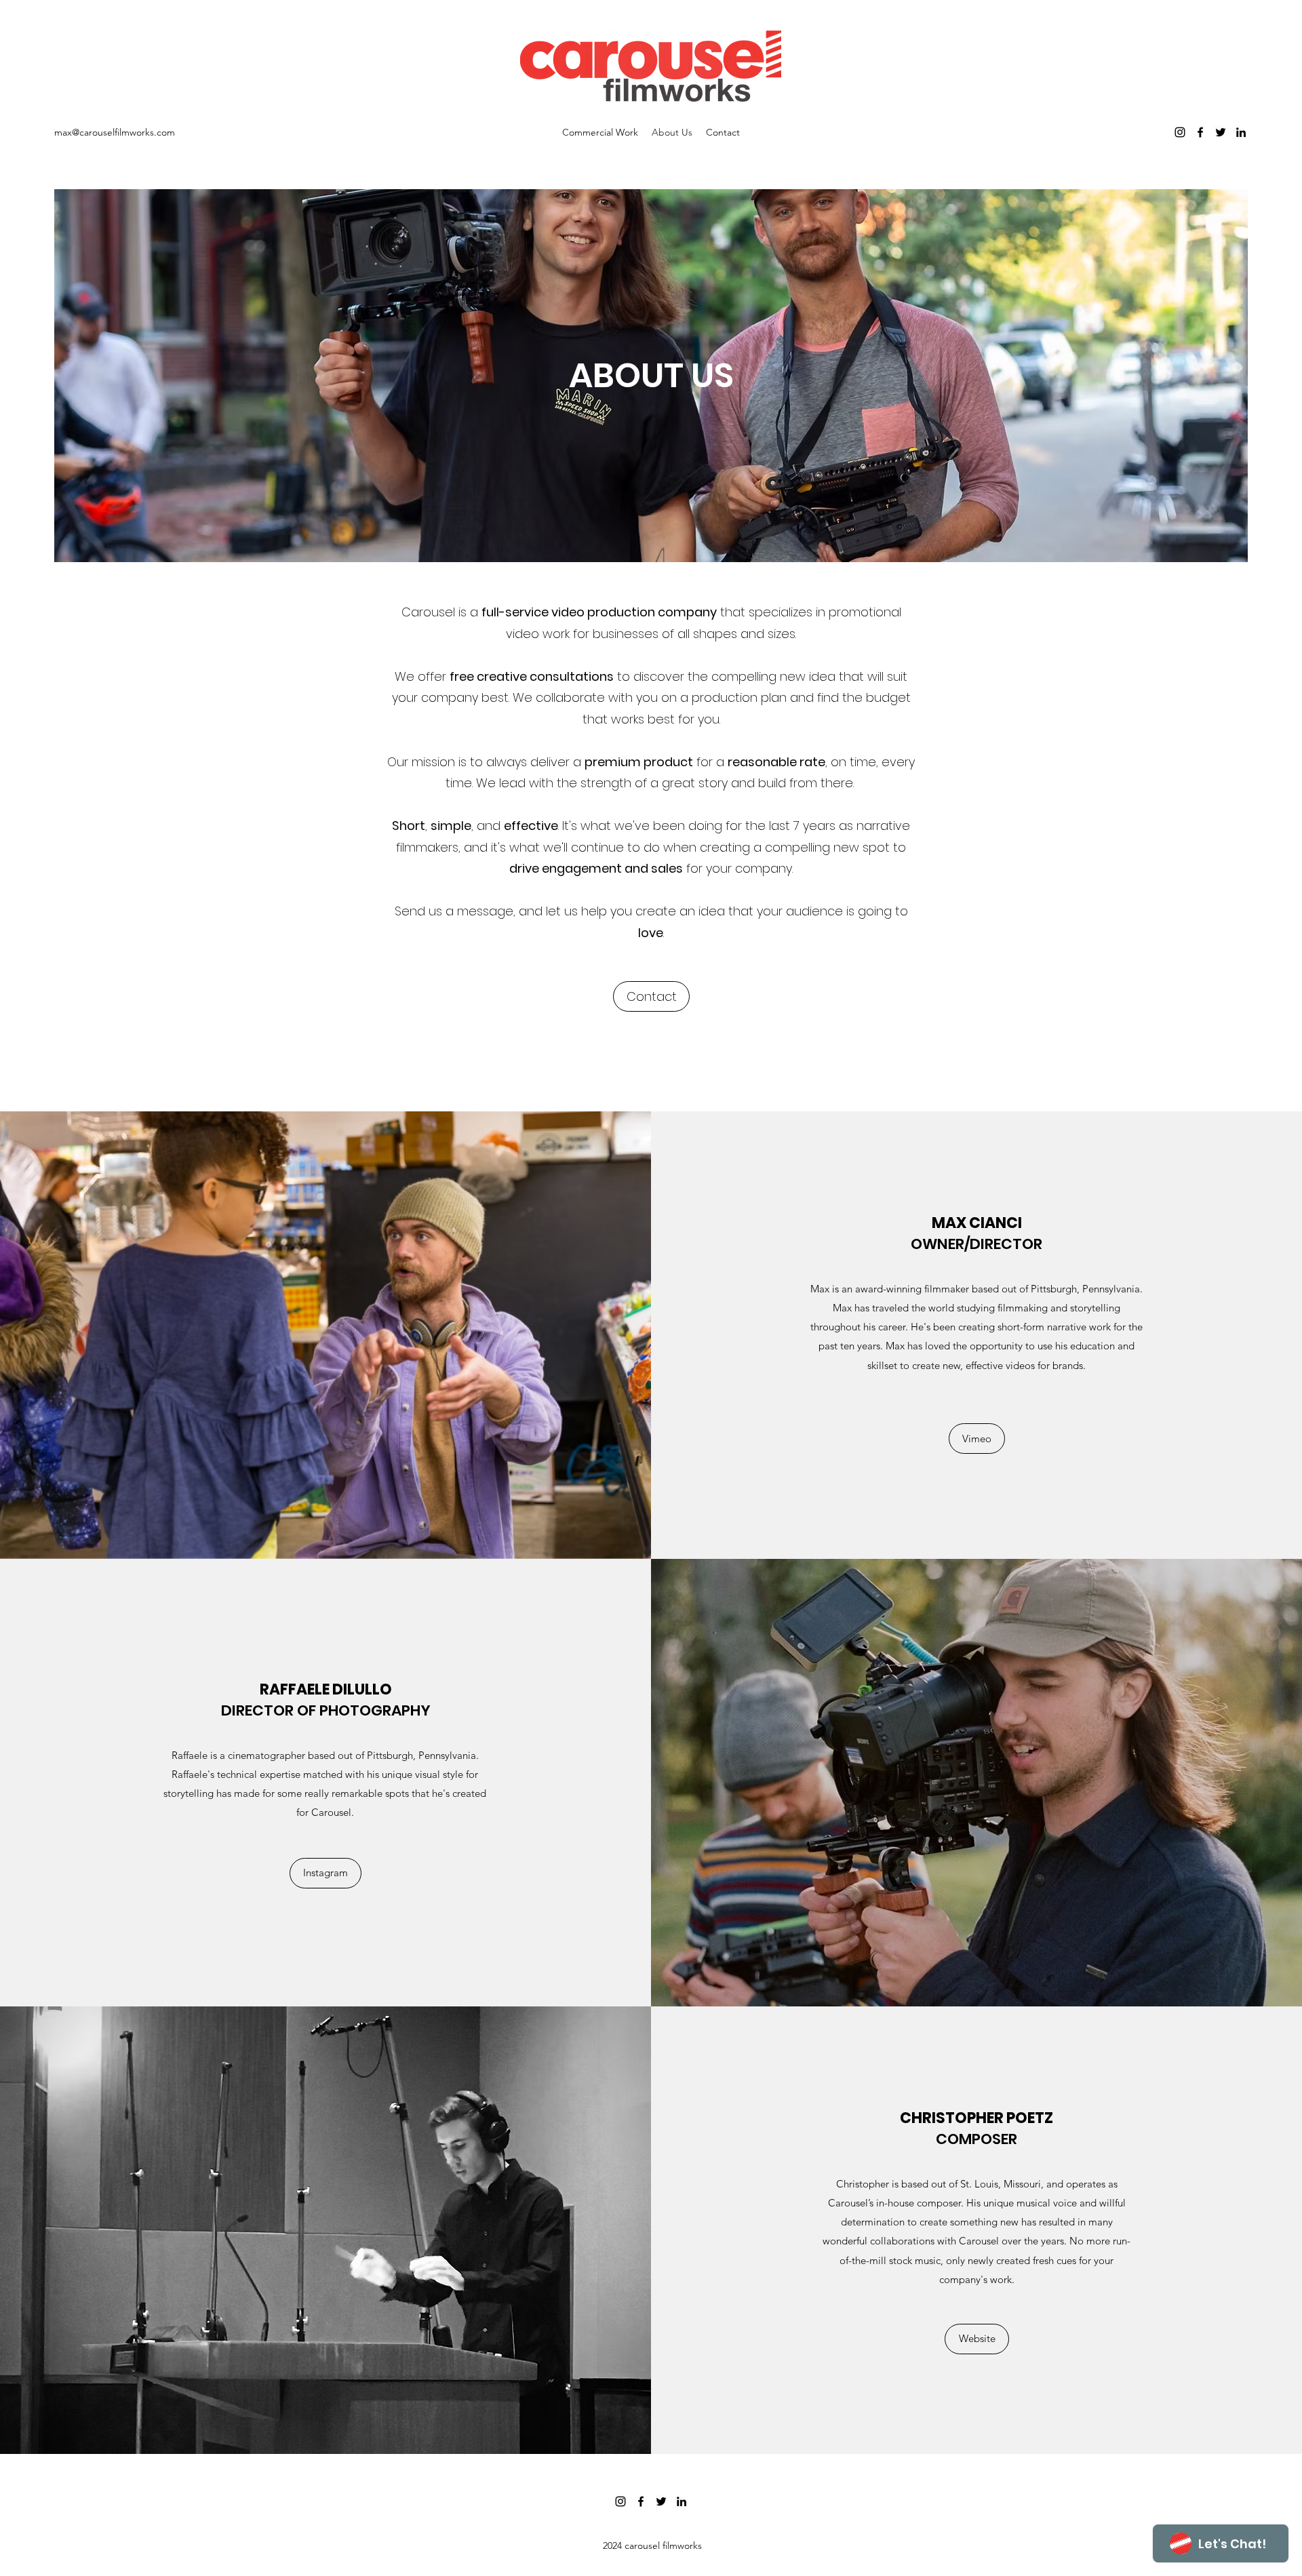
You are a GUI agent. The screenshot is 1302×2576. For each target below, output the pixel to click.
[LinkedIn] (1241, 132)
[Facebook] (1200, 132)
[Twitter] (1221, 132)
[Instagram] (1180, 132)
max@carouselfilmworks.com (115, 132)
